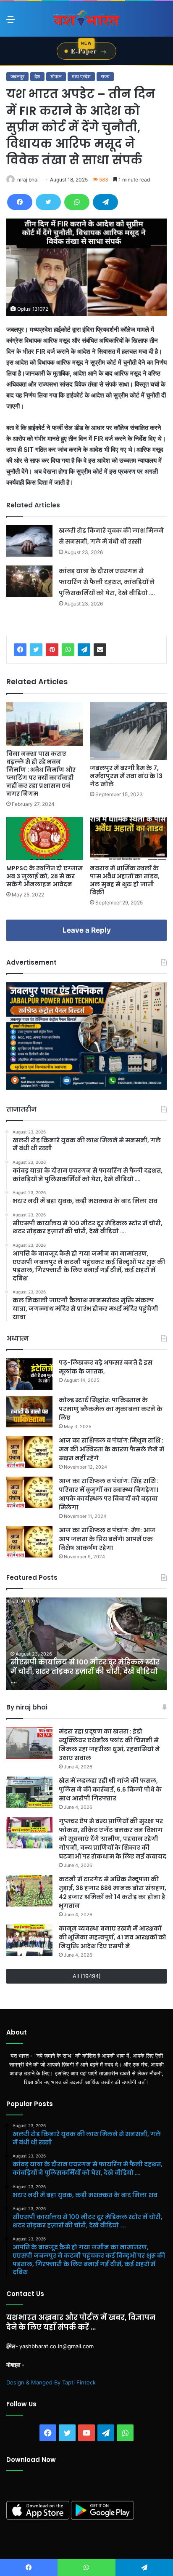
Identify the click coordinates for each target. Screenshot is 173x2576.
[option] (86, 1644)
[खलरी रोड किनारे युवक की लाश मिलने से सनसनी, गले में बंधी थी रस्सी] (29, 541)
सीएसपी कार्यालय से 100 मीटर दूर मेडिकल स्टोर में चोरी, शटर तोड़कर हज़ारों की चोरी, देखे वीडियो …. (85, 1672)
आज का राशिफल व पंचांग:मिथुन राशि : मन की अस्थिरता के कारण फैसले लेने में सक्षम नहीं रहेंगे (111, 1449)
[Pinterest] (52, 650)
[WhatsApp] (77, 202)
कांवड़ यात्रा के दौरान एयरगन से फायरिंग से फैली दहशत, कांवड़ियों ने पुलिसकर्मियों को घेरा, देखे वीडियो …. (107, 582)
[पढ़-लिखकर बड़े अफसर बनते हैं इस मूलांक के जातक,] (29, 1374)
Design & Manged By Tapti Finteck (51, 2382)
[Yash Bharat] (86, 19)
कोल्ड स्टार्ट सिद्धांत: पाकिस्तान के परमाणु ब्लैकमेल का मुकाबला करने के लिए (111, 1409)
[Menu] (10, 22)
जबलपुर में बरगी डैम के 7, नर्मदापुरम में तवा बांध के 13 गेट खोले (126, 776)
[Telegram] (105, 202)
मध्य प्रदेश (81, 76)
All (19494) (87, 1976)
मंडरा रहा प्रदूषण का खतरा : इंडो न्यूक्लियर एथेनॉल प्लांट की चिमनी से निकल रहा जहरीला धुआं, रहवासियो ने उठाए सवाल (109, 1745)
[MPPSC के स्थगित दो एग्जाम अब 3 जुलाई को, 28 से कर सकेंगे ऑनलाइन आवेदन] (45, 839)
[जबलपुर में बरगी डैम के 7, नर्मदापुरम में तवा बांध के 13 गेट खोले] (128, 731)
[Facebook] (20, 202)
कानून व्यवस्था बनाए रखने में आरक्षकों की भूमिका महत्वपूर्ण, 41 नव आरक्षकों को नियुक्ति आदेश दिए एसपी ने (113, 1937)
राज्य (105, 76)
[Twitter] (48, 202)
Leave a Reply (87, 930)
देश (37, 76)
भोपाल (56, 76)
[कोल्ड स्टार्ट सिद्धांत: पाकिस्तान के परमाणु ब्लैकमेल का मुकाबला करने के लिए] (29, 1412)
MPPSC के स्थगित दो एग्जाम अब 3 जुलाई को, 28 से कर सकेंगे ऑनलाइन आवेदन (45, 876)
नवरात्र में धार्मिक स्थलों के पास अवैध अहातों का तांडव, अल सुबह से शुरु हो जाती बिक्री (125, 880)
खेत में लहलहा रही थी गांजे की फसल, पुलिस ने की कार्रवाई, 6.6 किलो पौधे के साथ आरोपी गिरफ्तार (110, 1789)
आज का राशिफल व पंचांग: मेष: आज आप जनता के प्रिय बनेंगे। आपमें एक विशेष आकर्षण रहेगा (107, 1539)
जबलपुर (17, 76)
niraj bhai (28, 180)
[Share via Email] (100, 650)
